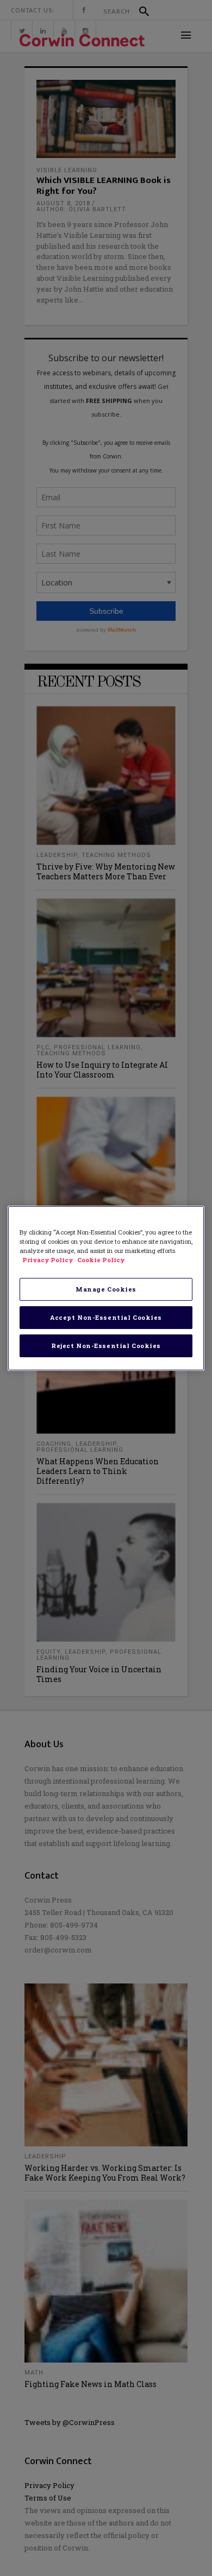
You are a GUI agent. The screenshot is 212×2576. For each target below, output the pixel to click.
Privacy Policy (48, 1260)
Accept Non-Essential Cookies (106, 1317)
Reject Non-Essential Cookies (106, 1346)
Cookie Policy (101, 1260)
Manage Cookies (106, 1289)
